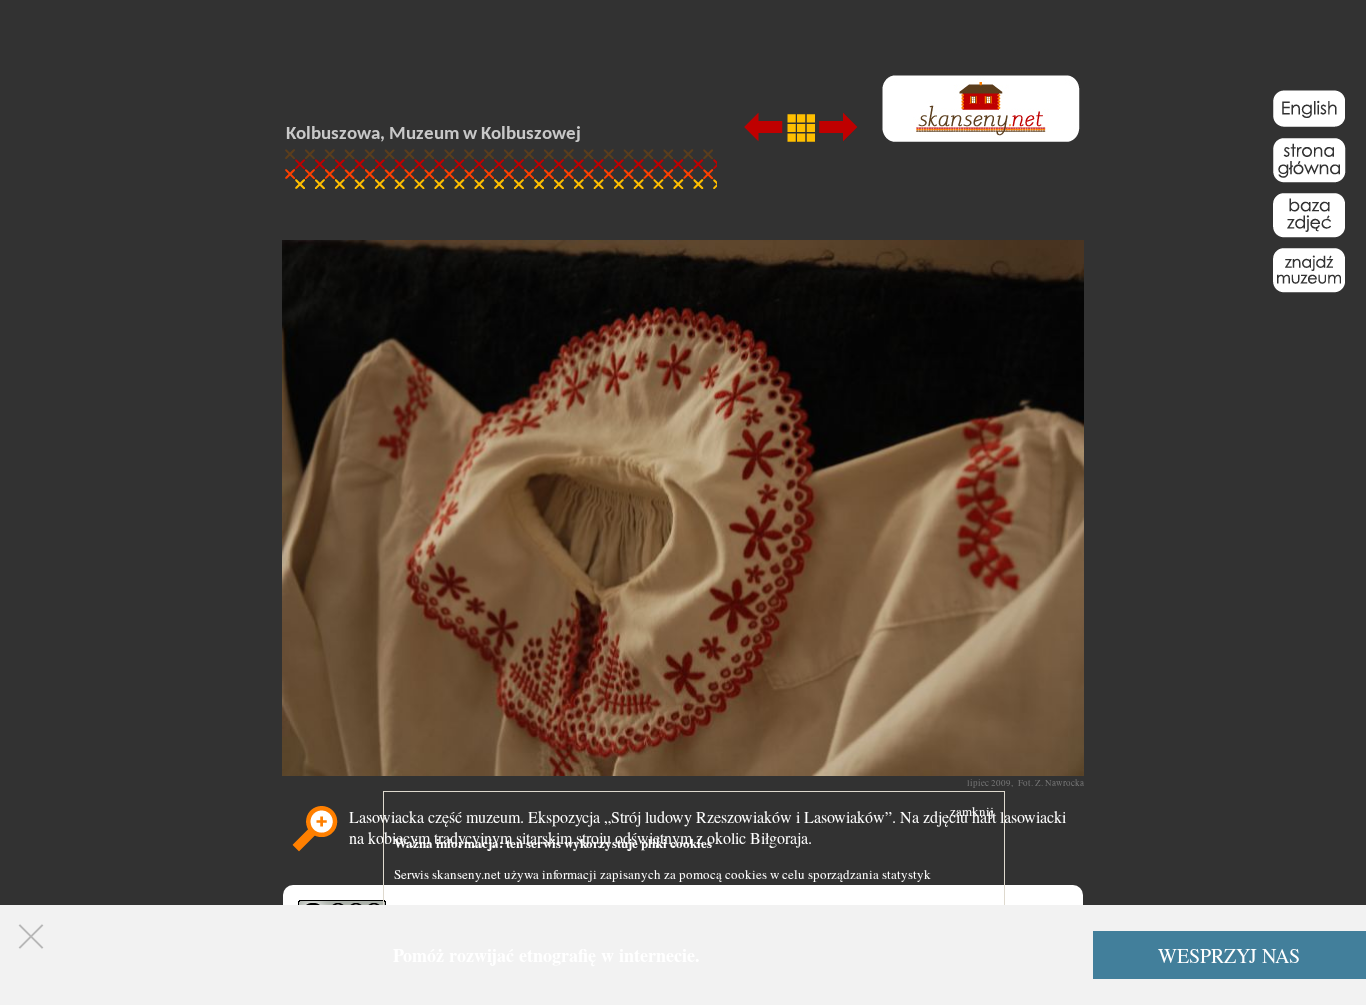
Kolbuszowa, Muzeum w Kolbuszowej (433, 134)
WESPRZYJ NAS (1229, 955)
